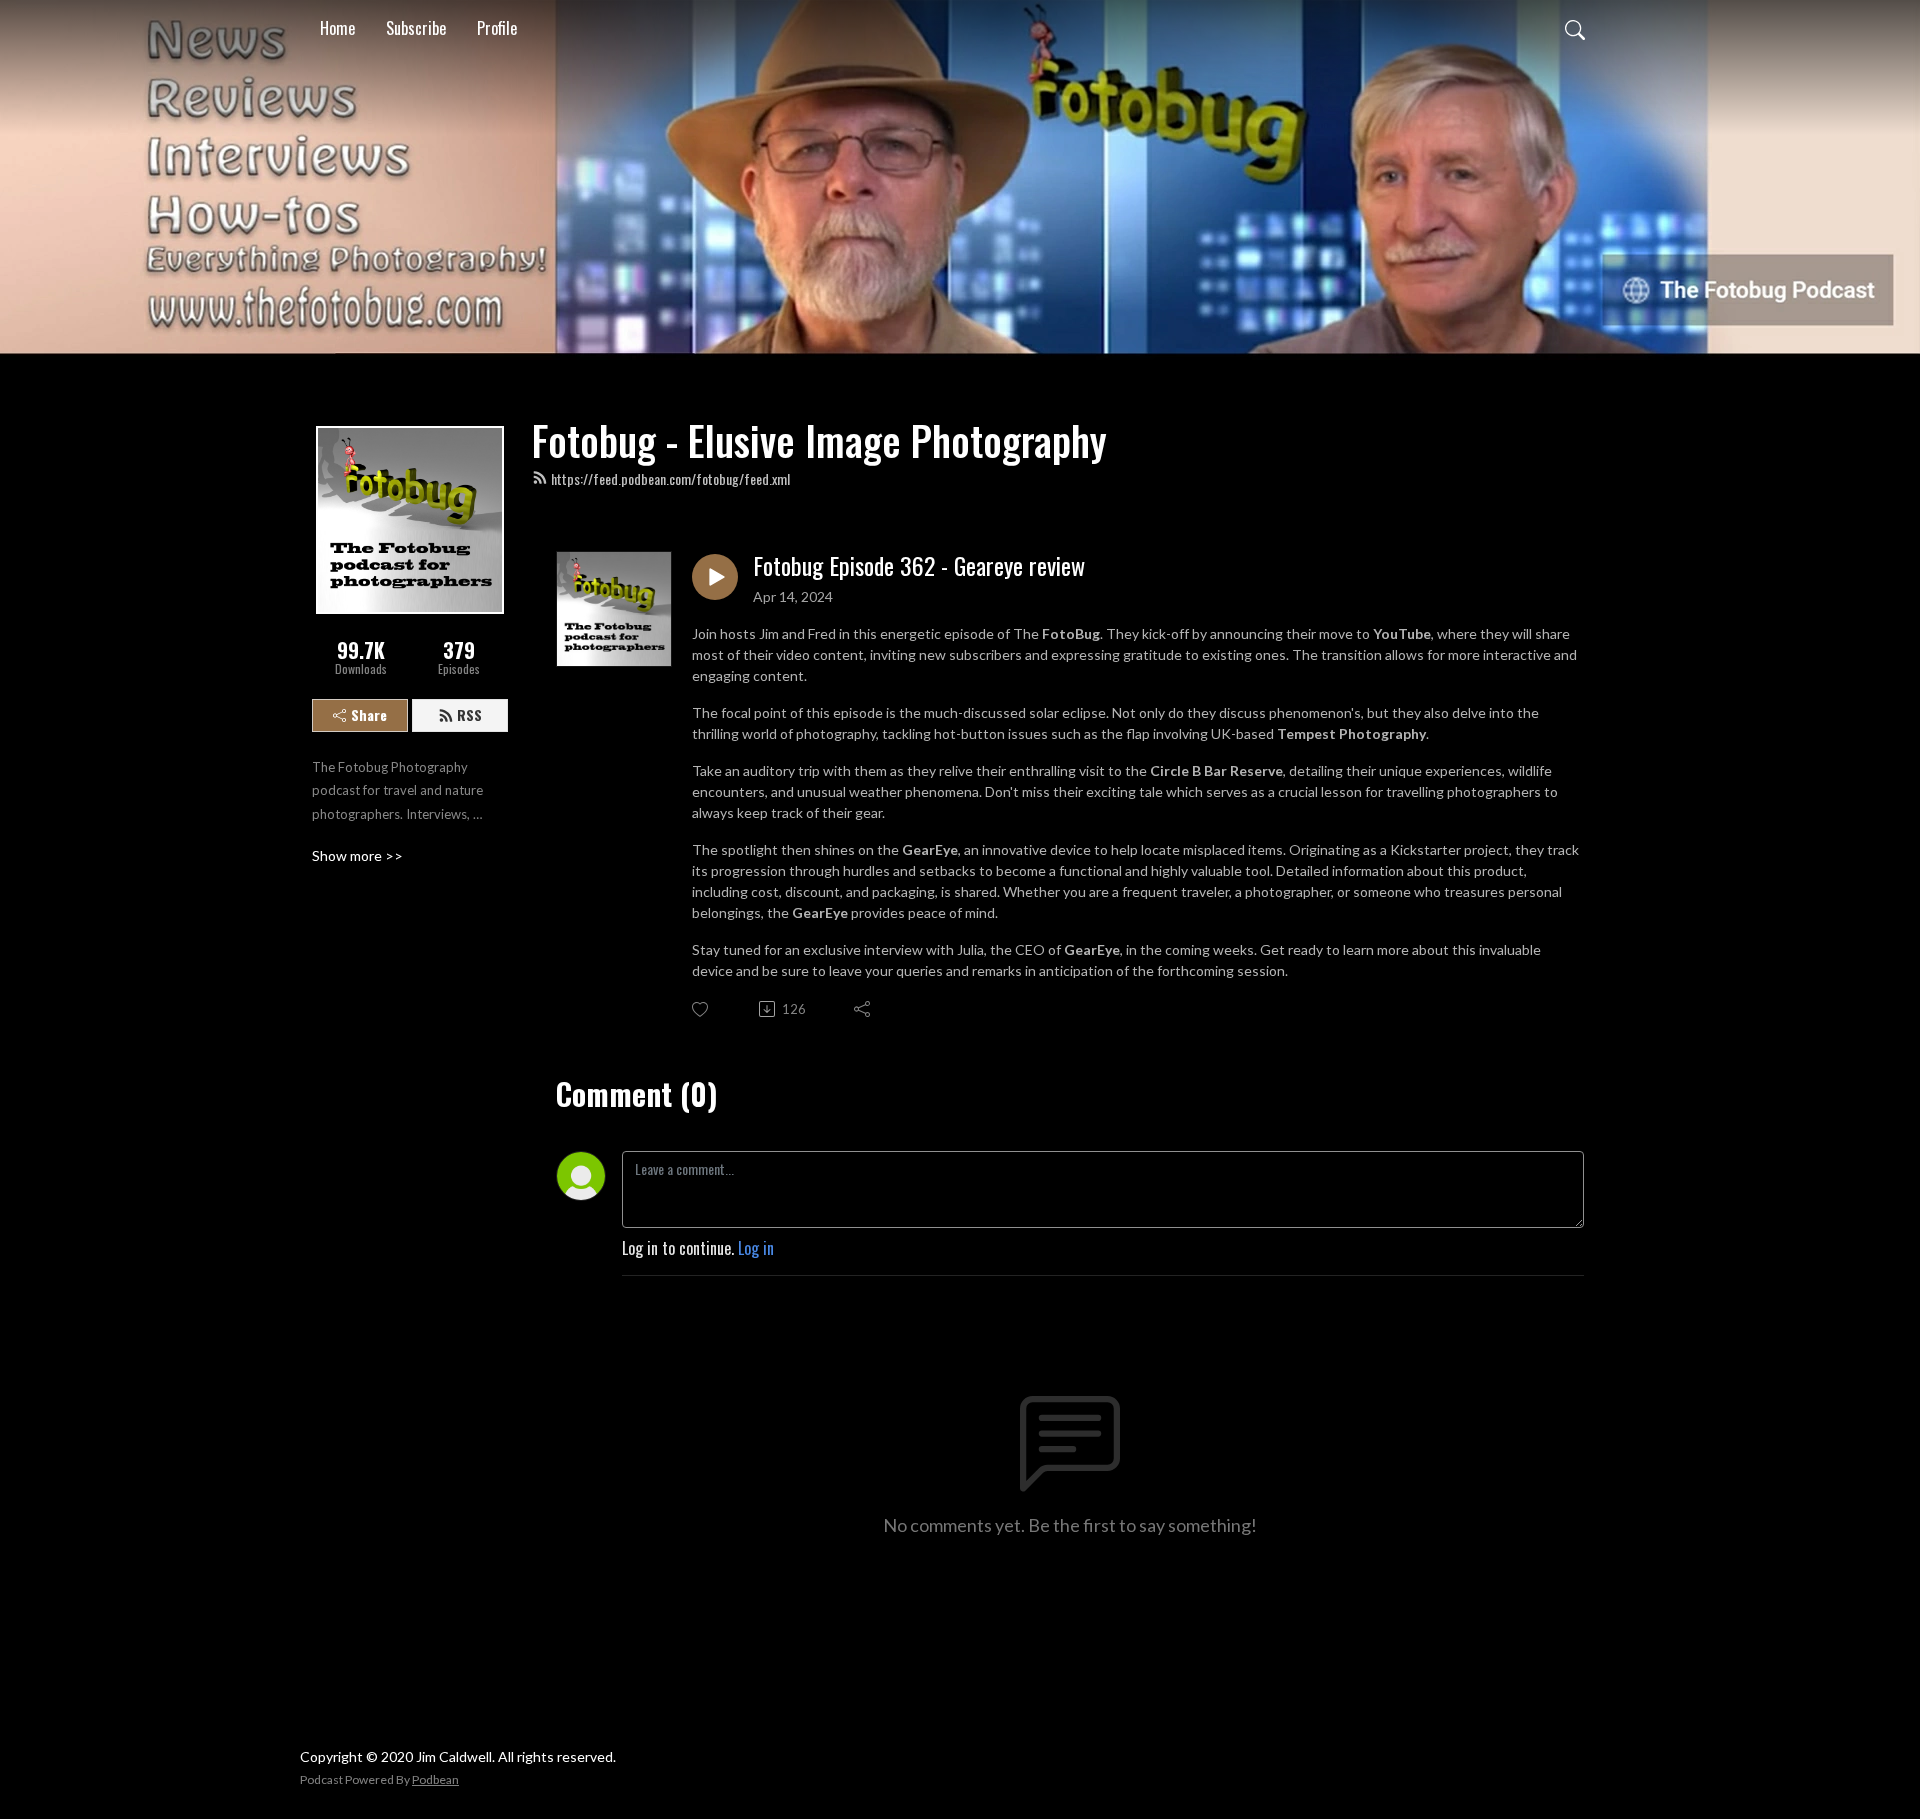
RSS (469, 714)
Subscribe (416, 28)
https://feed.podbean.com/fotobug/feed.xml (670, 478)
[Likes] (701, 1009)
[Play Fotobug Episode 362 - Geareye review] (715, 577)
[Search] (1575, 28)
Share (369, 714)
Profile (497, 28)
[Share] (863, 1009)
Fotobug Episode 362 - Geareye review (919, 565)
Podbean (435, 1779)
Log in (756, 1248)
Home (337, 28)
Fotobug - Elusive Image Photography (819, 440)
